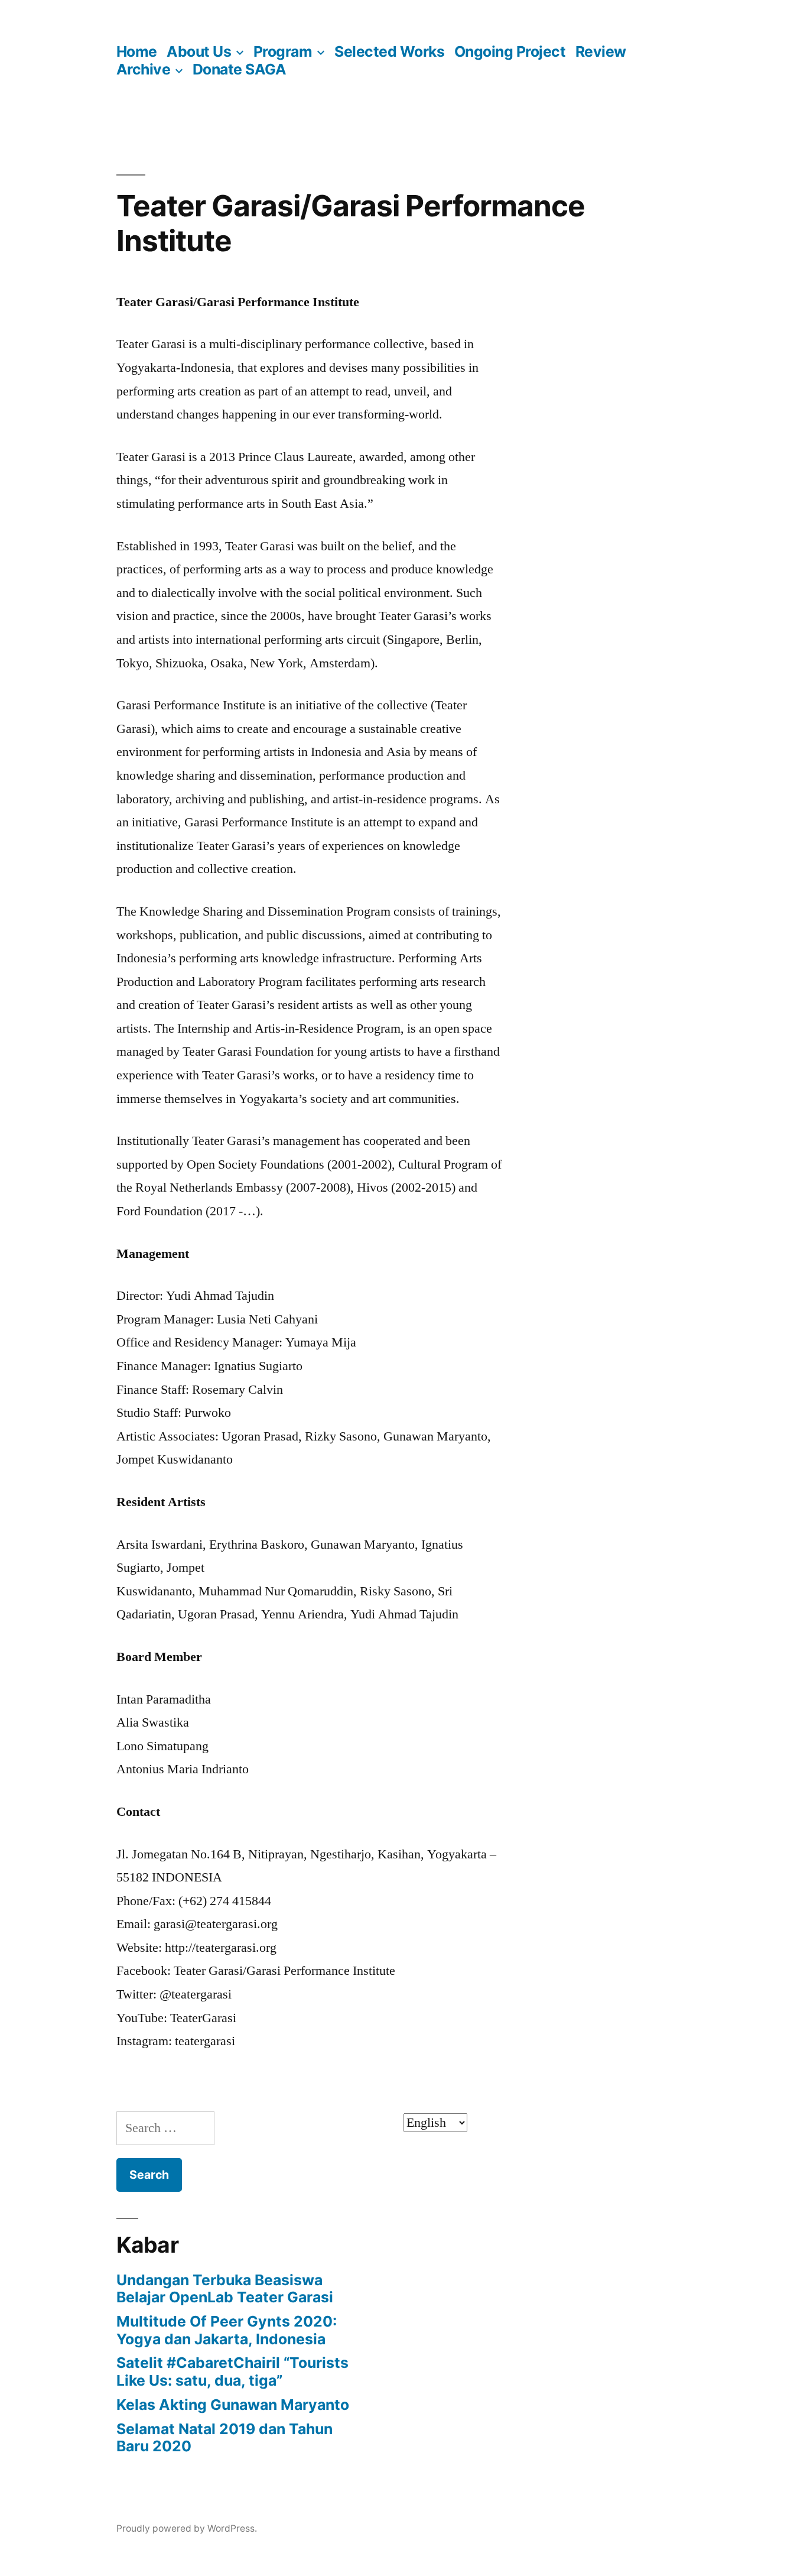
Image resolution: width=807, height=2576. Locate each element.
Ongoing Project (510, 51)
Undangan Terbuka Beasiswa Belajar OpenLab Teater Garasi (225, 2289)
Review (601, 51)
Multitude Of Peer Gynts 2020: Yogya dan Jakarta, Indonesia (227, 2330)
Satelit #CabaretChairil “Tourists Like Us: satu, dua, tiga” (232, 2371)
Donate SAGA (240, 69)
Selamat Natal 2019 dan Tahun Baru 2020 (224, 2438)
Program (283, 51)
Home (137, 51)
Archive (144, 69)
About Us (199, 51)
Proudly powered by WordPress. (187, 2528)
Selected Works (389, 51)
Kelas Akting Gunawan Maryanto (233, 2405)
